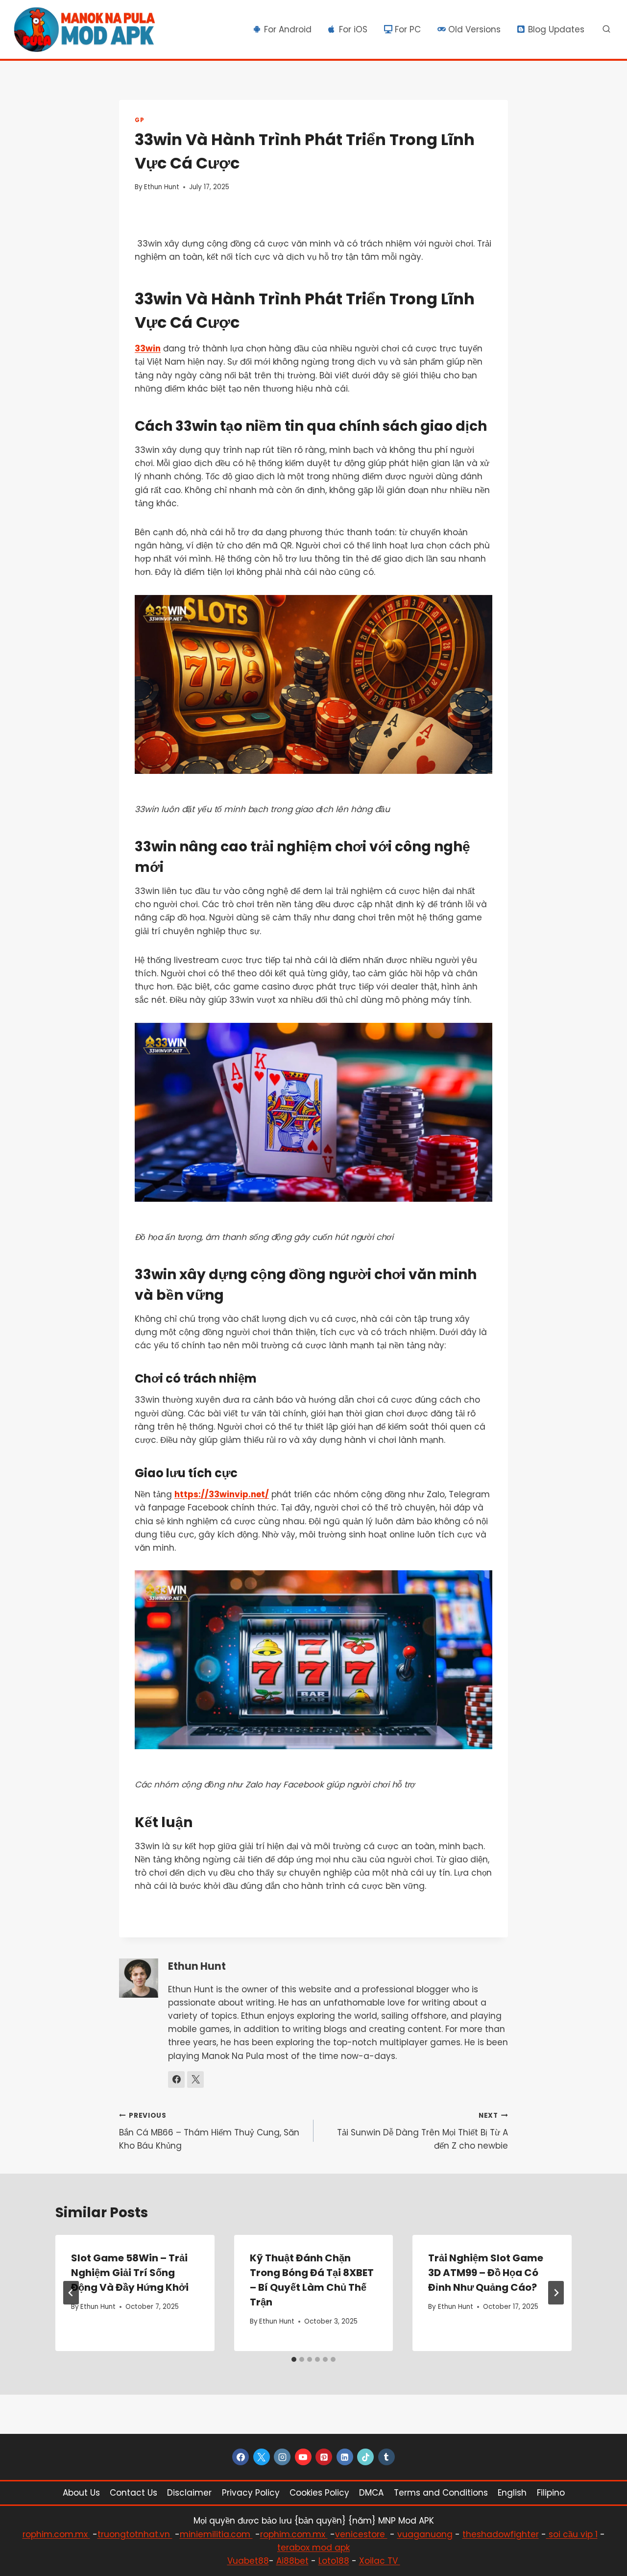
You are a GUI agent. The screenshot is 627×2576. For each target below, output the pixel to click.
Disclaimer (189, 2493)
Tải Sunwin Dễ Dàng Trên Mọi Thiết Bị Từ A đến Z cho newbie (422, 2131)
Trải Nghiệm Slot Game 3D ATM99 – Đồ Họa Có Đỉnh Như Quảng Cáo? (486, 2273)
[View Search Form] (606, 29)
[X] (262, 2457)
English (512, 2493)
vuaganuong (425, 2534)
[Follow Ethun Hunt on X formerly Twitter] (195, 2080)
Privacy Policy (251, 2493)
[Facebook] (241, 2457)
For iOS (353, 29)
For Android (288, 29)
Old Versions (474, 29)
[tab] (294, 2359)
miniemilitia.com (216, 2534)
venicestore (361, 2534)
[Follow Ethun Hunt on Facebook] (176, 2080)
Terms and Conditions (441, 2493)
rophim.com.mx (56, 2534)
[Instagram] (282, 2457)
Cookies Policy (319, 2493)
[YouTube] (303, 2457)
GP (139, 120)
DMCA (371, 2493)
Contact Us (133, 2493)
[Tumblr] (386, 2457)
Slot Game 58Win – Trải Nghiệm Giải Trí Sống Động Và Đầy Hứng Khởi (130, 2273)
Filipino (551, 2493)
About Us (81, 2493)
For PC (408, 29)
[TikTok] (365, 2457)
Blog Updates (556, 29)
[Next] (556, 2293)
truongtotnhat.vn (135, 2534)
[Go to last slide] (71, 2293)
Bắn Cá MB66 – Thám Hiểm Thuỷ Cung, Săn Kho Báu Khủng (209, 2131)
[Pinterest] (324, 2457)
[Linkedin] (345, 2457)
